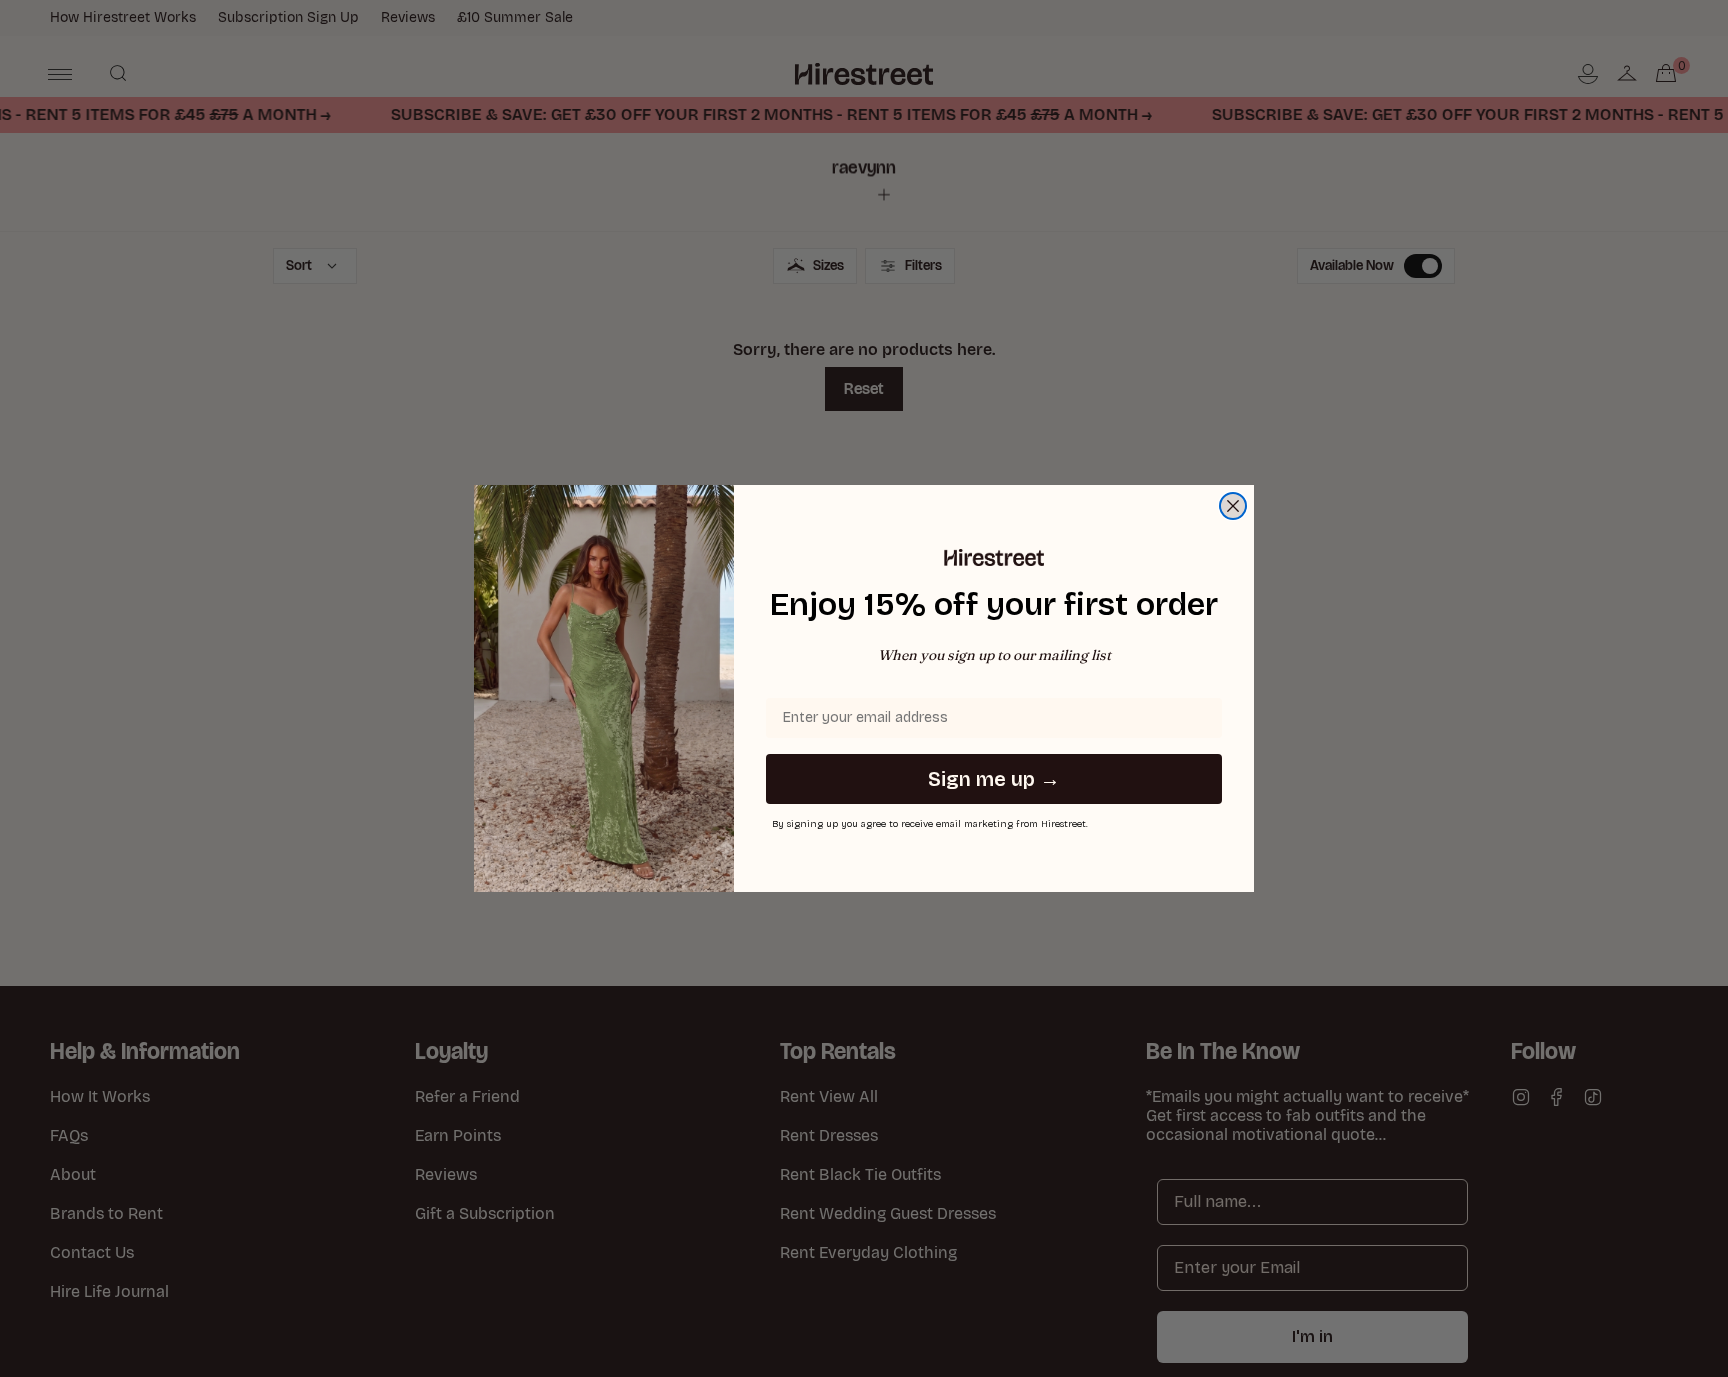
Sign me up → (994, 779)
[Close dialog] (1233, 506)
